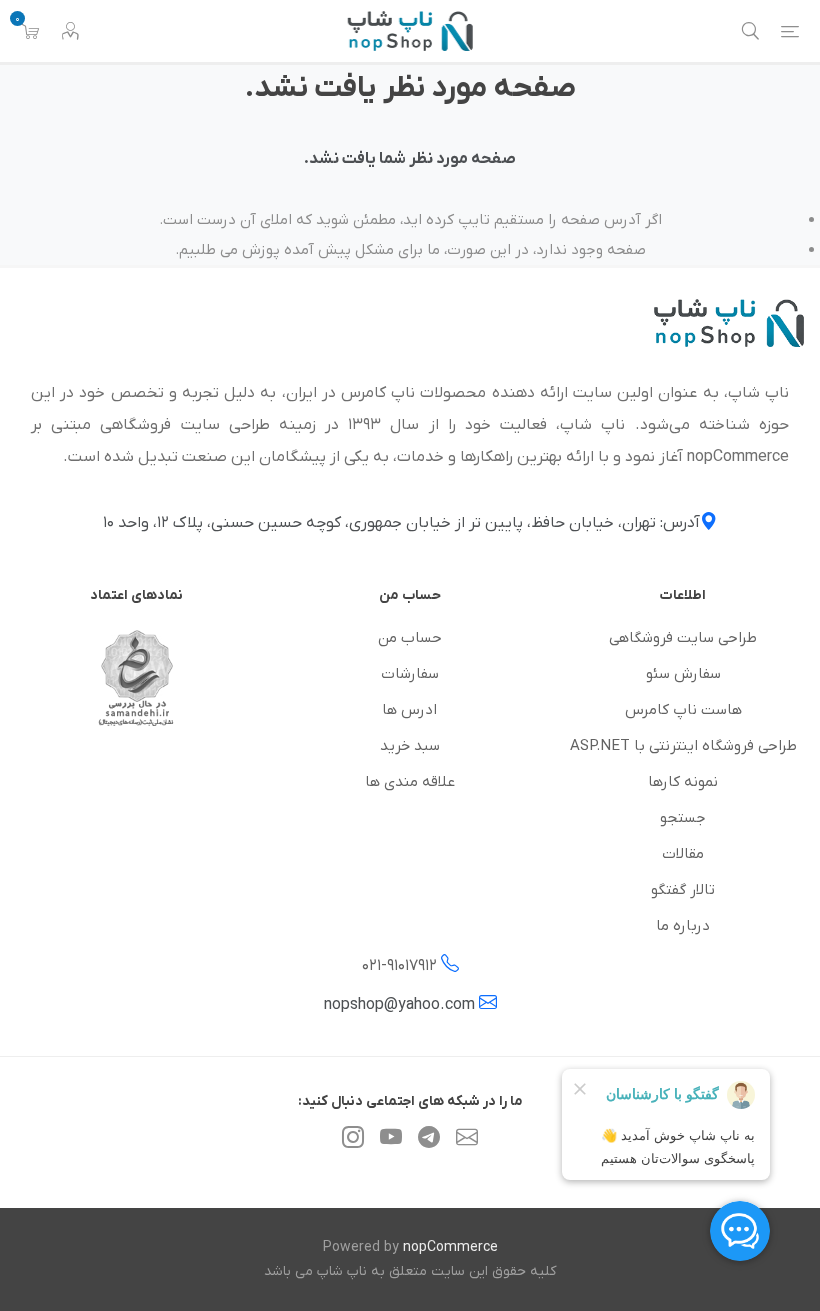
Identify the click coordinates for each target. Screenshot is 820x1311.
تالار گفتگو (683, 890)
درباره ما (683, 926)
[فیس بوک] (429, 1142)
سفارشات (410, 674)
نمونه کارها (683, 782)
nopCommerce (450, 1247)
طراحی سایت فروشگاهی (683, 638)
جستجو (683, 818)
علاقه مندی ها (410, 782)
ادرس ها (409, 710)
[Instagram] (353, 1142)
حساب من (410, 638)
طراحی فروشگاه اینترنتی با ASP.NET (683, 746)
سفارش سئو (683, 674)
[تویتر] (467, 1142)
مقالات (683, 854)
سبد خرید (410, 746)
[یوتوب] (391, 1142)
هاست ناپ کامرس (683, 710)
